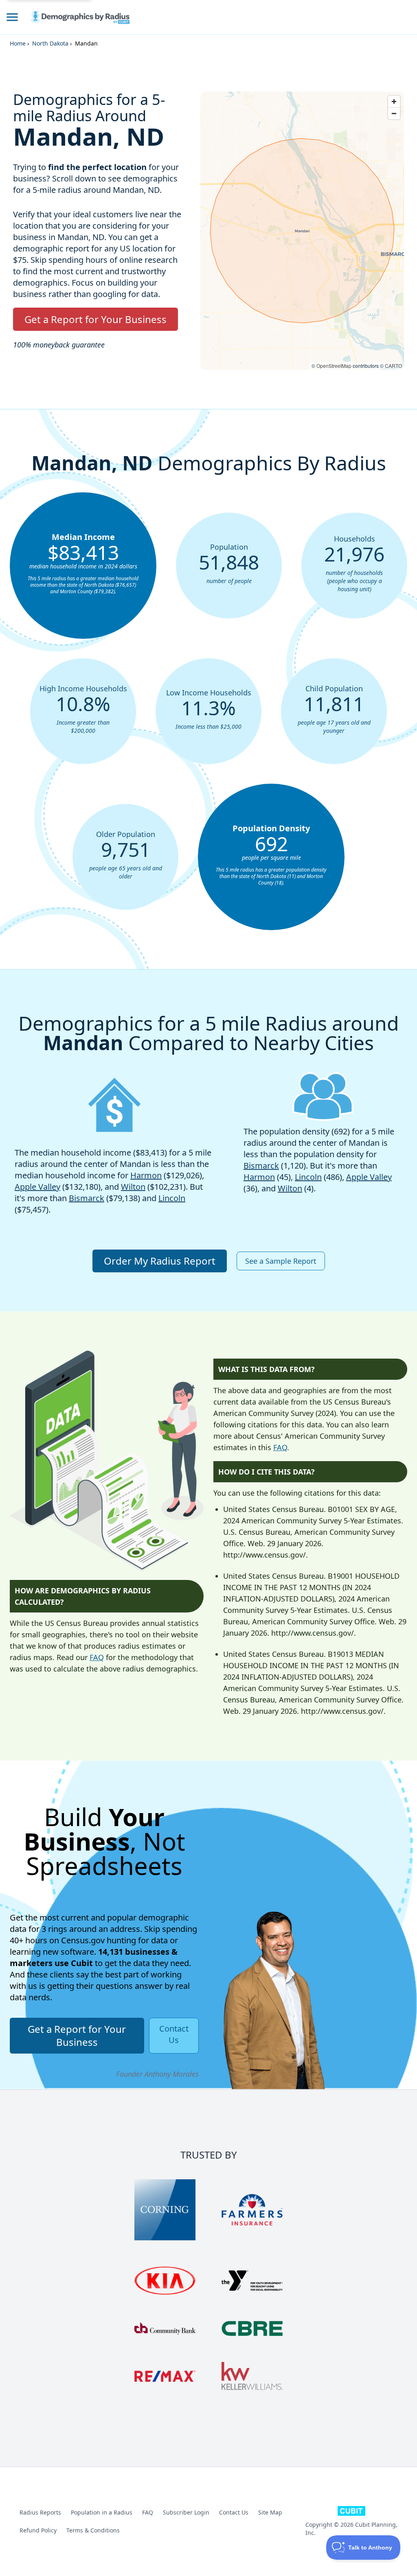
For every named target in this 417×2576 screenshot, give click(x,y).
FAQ (97, 1657)
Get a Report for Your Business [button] (95, 319)
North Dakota (50, 43)
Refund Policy (38, 2530)
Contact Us (234, 2512)
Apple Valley (37, 1187)
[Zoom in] (394, 102)
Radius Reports (40, 2512)
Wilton (133, 1187)
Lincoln (172, 1198)
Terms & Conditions (93, 2530)
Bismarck (87, 1198)
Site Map (270, 2512)
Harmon (146, 1175)
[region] (302, 231)
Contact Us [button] (174, 2034)
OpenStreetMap (334, 366)
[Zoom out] (394, 113)
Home (18, 43)
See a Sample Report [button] (281, 1261)
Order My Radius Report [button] (160, 1261)
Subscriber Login (186, 2512)
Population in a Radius (102, 2512)
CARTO (393, 366)
